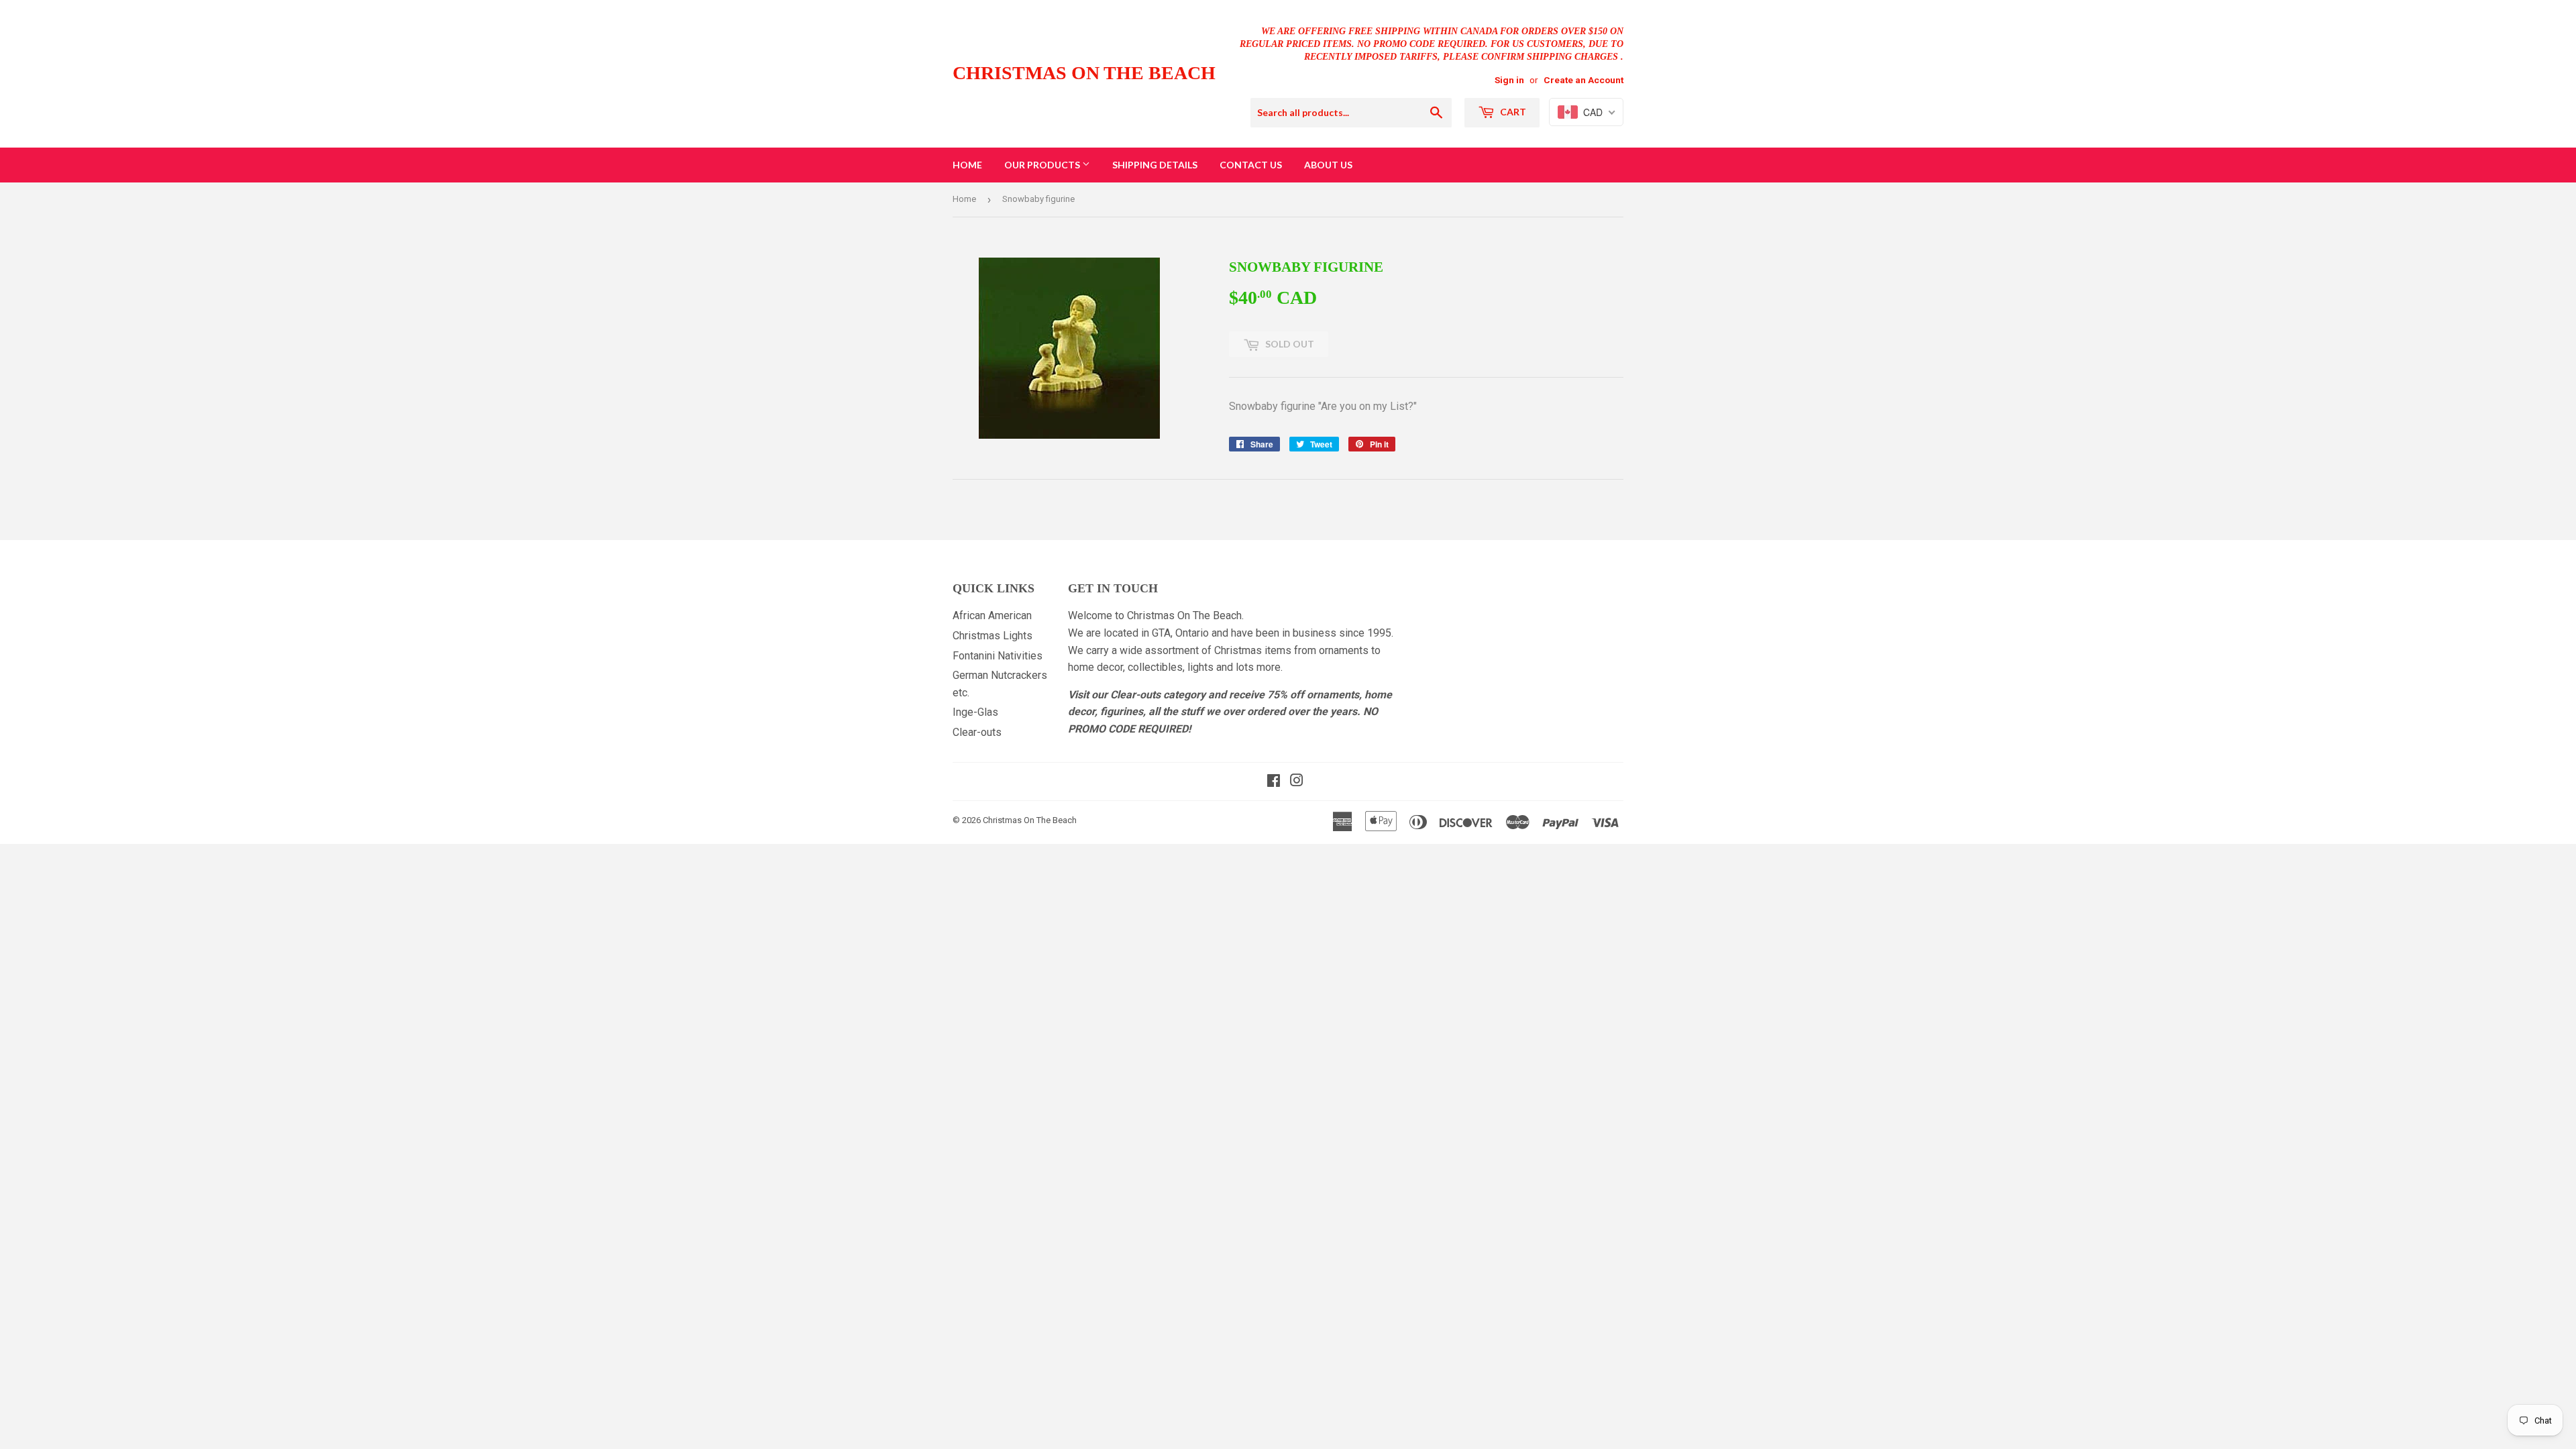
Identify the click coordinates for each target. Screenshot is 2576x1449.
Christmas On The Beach (1084, 73)
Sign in (1509, 80)
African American (992, 615)
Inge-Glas (975, 712)
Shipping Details (1155, 165)
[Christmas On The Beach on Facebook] (1274, 782)
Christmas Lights (992, 636)
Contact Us (1251, 165)
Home (967, 165)
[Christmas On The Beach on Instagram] (1297, 782)
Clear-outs (977, 732)
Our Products (1043, 165)
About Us (1328, 165)
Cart (1512, 112)
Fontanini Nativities (998, 656)
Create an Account (1584, 80)
